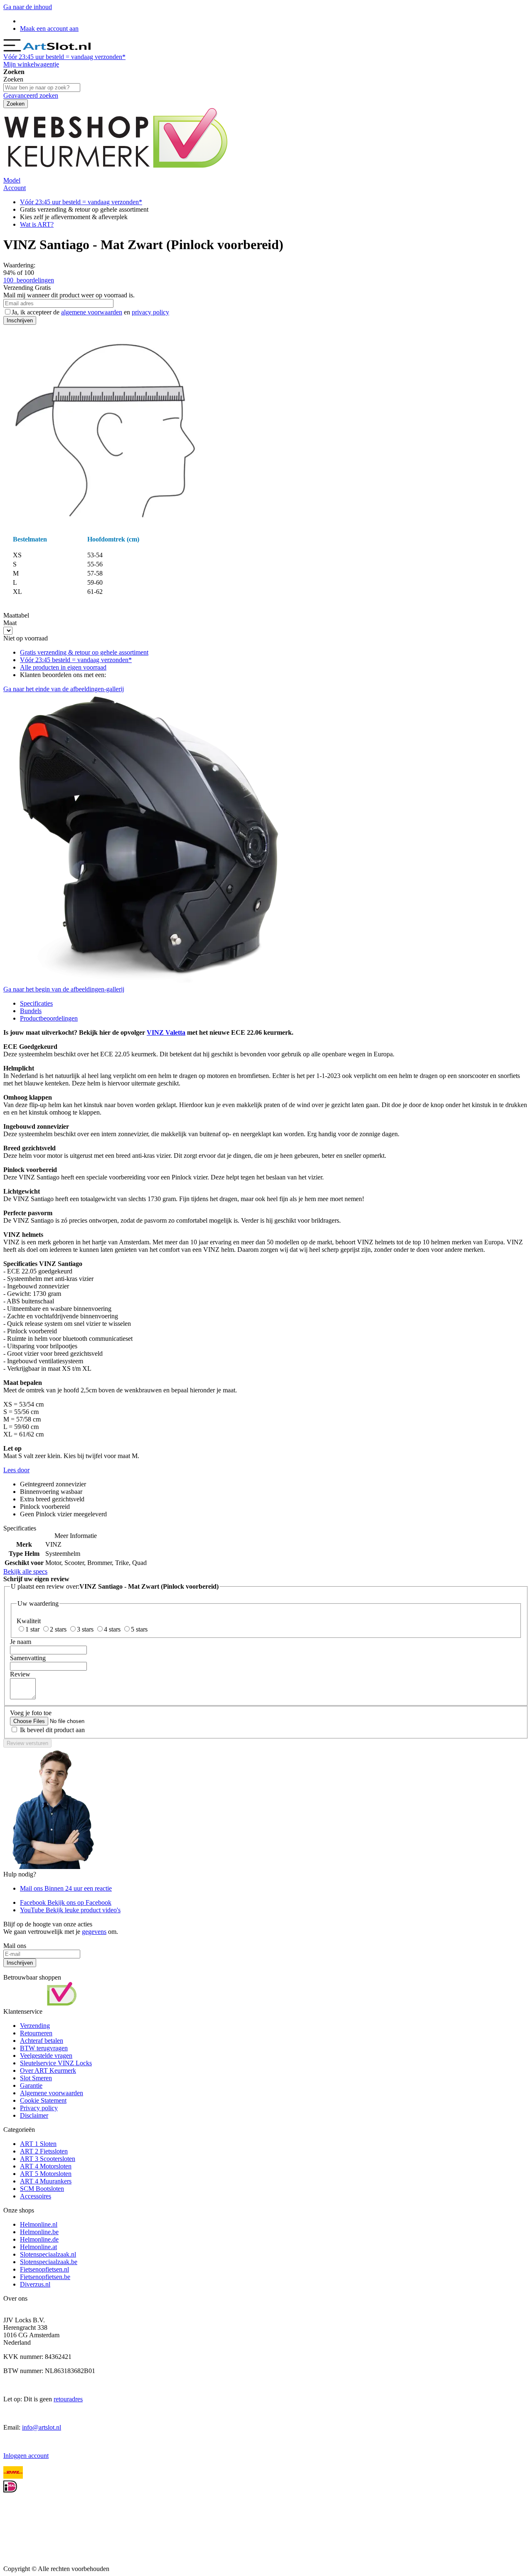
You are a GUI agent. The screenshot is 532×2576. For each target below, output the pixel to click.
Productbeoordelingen (49, 1018)
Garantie (31, 2085)
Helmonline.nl (39, 2224)
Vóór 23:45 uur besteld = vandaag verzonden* (81, 202)
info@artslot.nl (42, 2427)
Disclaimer (34, 2115)
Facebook (66, 1902)
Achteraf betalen (42, 2041)
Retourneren (36, 2033)
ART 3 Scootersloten (48, 2159)
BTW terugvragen (44, 2048)
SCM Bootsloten (42, 2189)
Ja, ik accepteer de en (90, 312)
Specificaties (36, 1003)
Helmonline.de (39, 2239)
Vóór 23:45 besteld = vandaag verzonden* (76, 660)
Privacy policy (39, 2108)
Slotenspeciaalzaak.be (49, 2262)
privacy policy (150, 312)
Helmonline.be (39, 2232)
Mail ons (66, 1888)
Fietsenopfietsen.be (45, 2277)
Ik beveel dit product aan (52, 1730)
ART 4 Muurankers (46, 2181)
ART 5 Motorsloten (46, 2174)
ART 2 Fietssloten (44, 2151)
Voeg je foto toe (31, 1713)
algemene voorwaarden (92, 312)
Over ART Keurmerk (48, 2070)
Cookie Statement (43, 2100)
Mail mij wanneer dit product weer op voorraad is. (69, 295)
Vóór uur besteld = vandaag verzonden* (64, 57)
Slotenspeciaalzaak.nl (48, 2254)
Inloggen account (26, 2456)
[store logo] (58, 49)
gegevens (94, 1932)
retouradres (68, 2399)
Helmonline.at (38, 2247)
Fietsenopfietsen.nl (44, 2269)
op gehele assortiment (84, 652)
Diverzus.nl (35, 2284)
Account (15, 188)
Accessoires (36, 2196)
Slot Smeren (36, 2078)
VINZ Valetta (166, 1032)
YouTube (70, 1910)
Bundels (31, 1011)
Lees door (16, 1470)
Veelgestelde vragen (46, 2056)
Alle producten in (63, 667)
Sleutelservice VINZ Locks (56, 2063)
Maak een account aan (49, 28)
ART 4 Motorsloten (46, 2166)
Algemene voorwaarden (52, 2093)
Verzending (35, 2026)
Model (12, 180)
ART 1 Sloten (38, 2144)
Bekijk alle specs (25, 1571)
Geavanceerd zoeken (31, 95)
